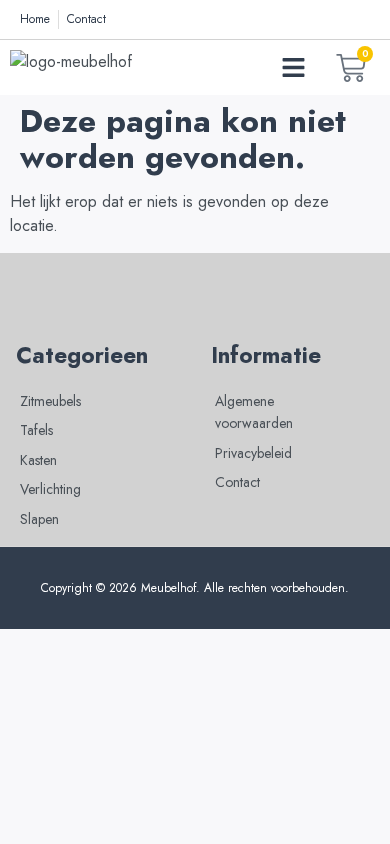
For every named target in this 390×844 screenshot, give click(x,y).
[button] (294, 68)
